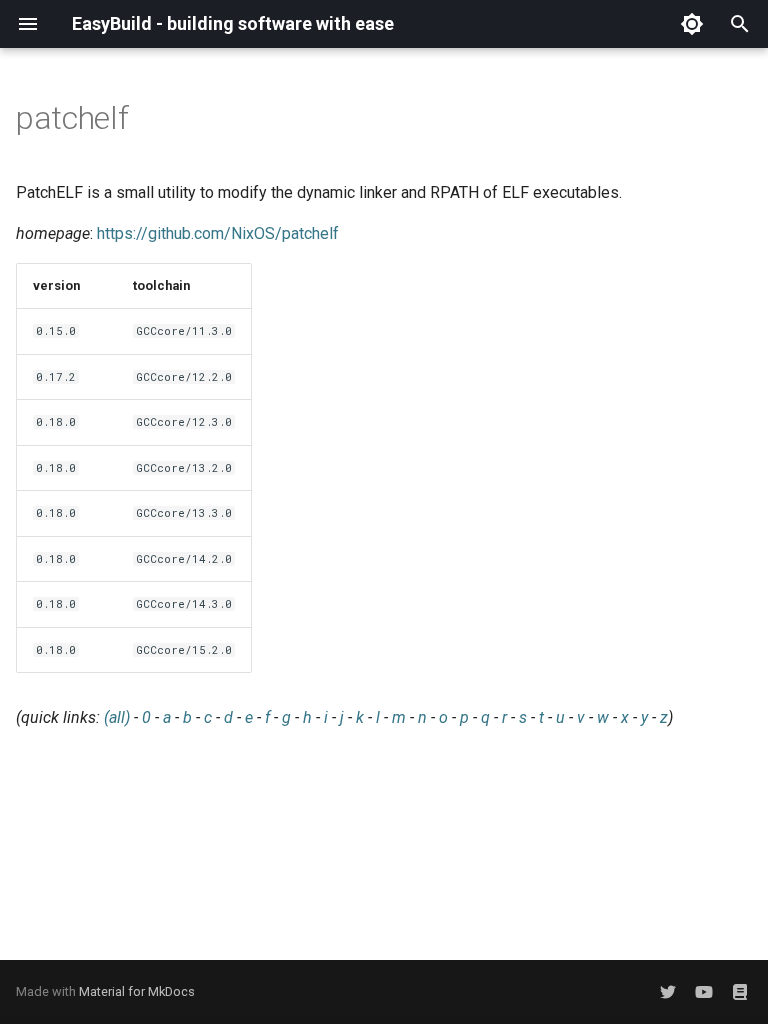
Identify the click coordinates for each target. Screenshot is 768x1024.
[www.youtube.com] (704, 992)
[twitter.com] (668, 992)
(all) (117, 717)
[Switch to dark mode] (692, 24)
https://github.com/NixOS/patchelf (218, 233)
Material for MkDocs (137, 991)
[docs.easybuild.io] (740, 992)
